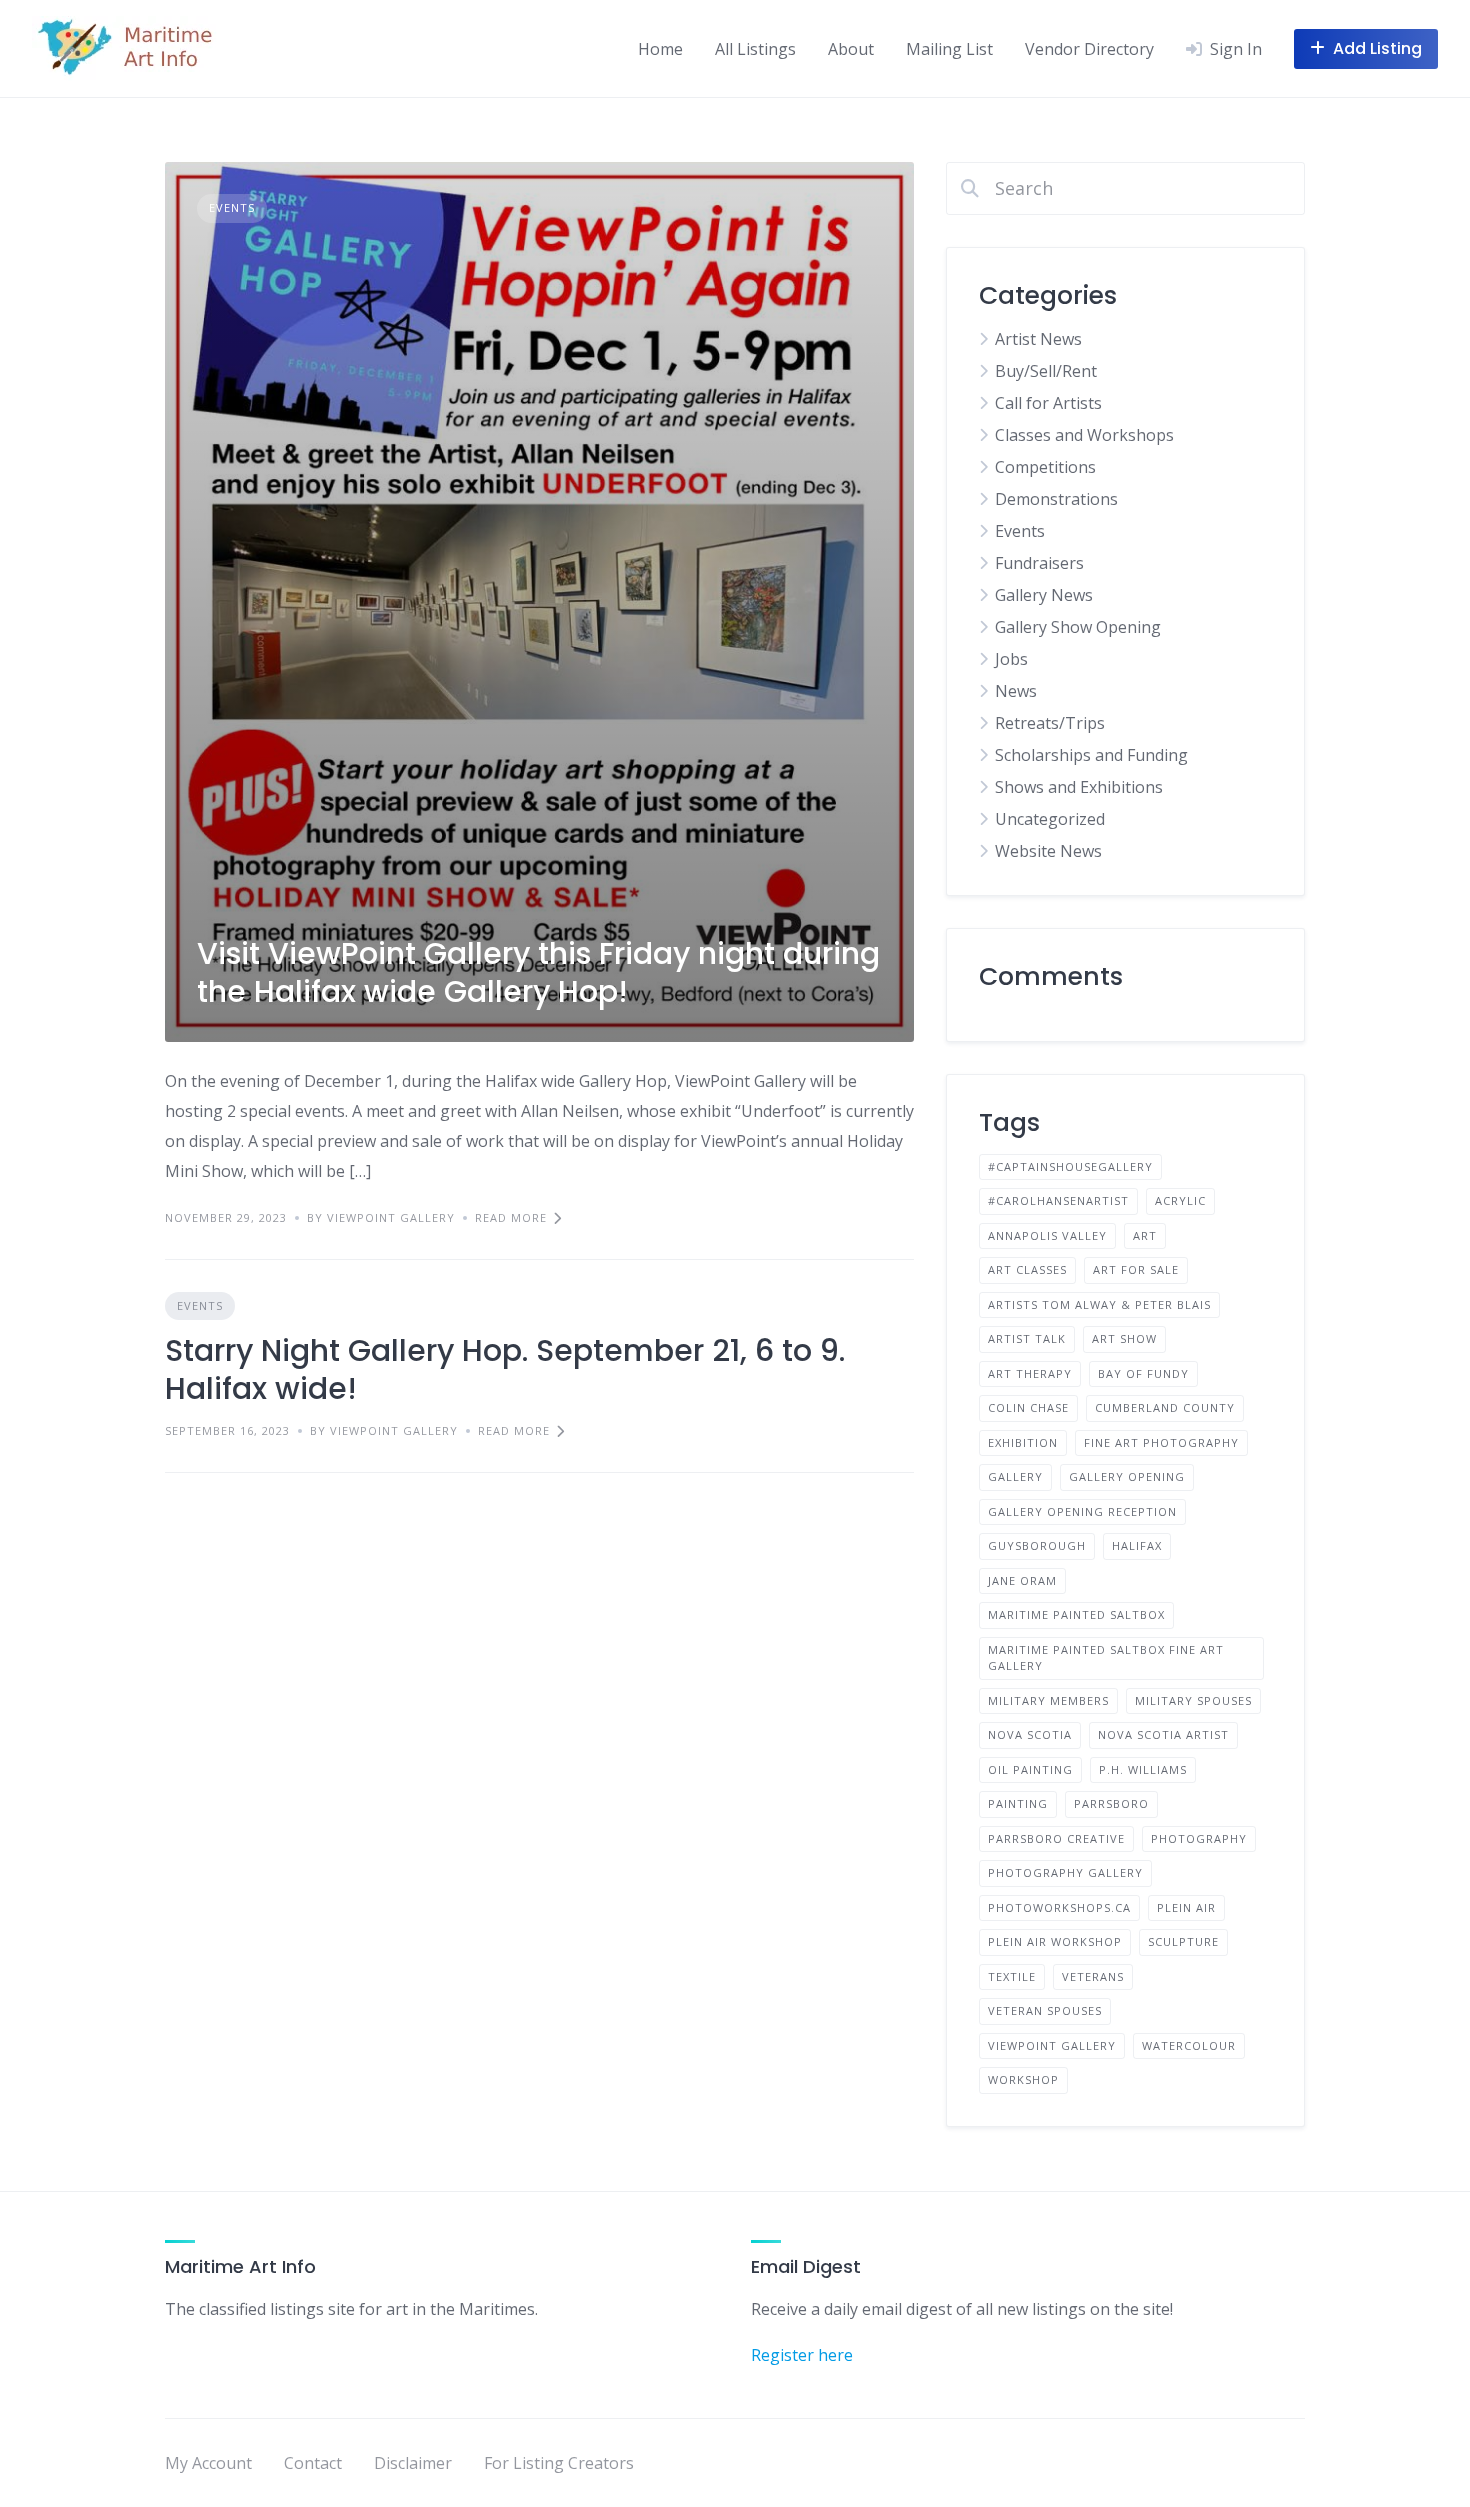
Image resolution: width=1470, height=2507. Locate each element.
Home (660, 49)
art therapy (1030, 1373)
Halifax (1137, 1545)
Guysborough (1037, 1545)
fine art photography (1161, 1442)
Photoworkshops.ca (1059, 1907)
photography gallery (1065, 1872)
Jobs (1011, 659)
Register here (802, 2355)
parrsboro (1111, 1803)
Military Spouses (1193, 1700)
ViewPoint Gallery (1052, 2045)
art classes (1027, 1269)
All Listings (755, 49)
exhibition (1023, 1442)
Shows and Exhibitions (1079, 787)
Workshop (1023, 2079)
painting (1018, 1803)
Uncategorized (1050, 819)
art (1145, 1235)
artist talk (1027, 1338)
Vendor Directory (1089, 49)
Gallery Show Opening (1078, 627)
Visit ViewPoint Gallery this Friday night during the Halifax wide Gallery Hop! (538, 972)
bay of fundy (1143, 1373)
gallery (1015, 1476)
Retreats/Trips (1050, 723)
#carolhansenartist (1058, 1200)
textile (1012, 1976)
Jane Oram (1022, 1580)
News (1016, 691)
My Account (208, 2463)
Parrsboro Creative (1056, 1838)
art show (1124, 1338)
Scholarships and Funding (1091, 755)
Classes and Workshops (1084, 435)
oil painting (1030, 1769)
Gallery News (1044, 595)
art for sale (1136, 1269)
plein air (1186, 1907)
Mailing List (949, 49)
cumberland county (1165, 1407)
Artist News (1038, 339)
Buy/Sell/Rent (1046, 371)
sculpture (1183, 1941)
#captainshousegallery (1070, 1166)
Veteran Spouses (1045, 2010)
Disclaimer (413, 2463)
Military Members (1048, 1700)
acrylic (1180, 1200)
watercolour (1189, 2045)
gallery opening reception (1082, 1511)
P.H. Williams (1143, 1769)
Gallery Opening (1127, 1476)
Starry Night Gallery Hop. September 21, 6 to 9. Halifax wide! (505, 1369)
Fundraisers (1039, 563)
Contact (313, 2463)
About (851, 49)
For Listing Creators (559, 2463)
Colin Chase (1028, 1407)
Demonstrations (1056, 499)
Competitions (1045, 467)
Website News (1048, 851)
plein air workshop (1055, 1941)
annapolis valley (1047, 1235)
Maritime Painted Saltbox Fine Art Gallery (1106, 1658)
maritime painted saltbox (1076, 1614)
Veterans (1093, 1976)
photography (1199, 1838)
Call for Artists (1048, 403)
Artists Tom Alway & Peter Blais (1099, 1304)
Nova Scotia (1030, 1734)
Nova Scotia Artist (1163, 1734)
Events (232, 207)
